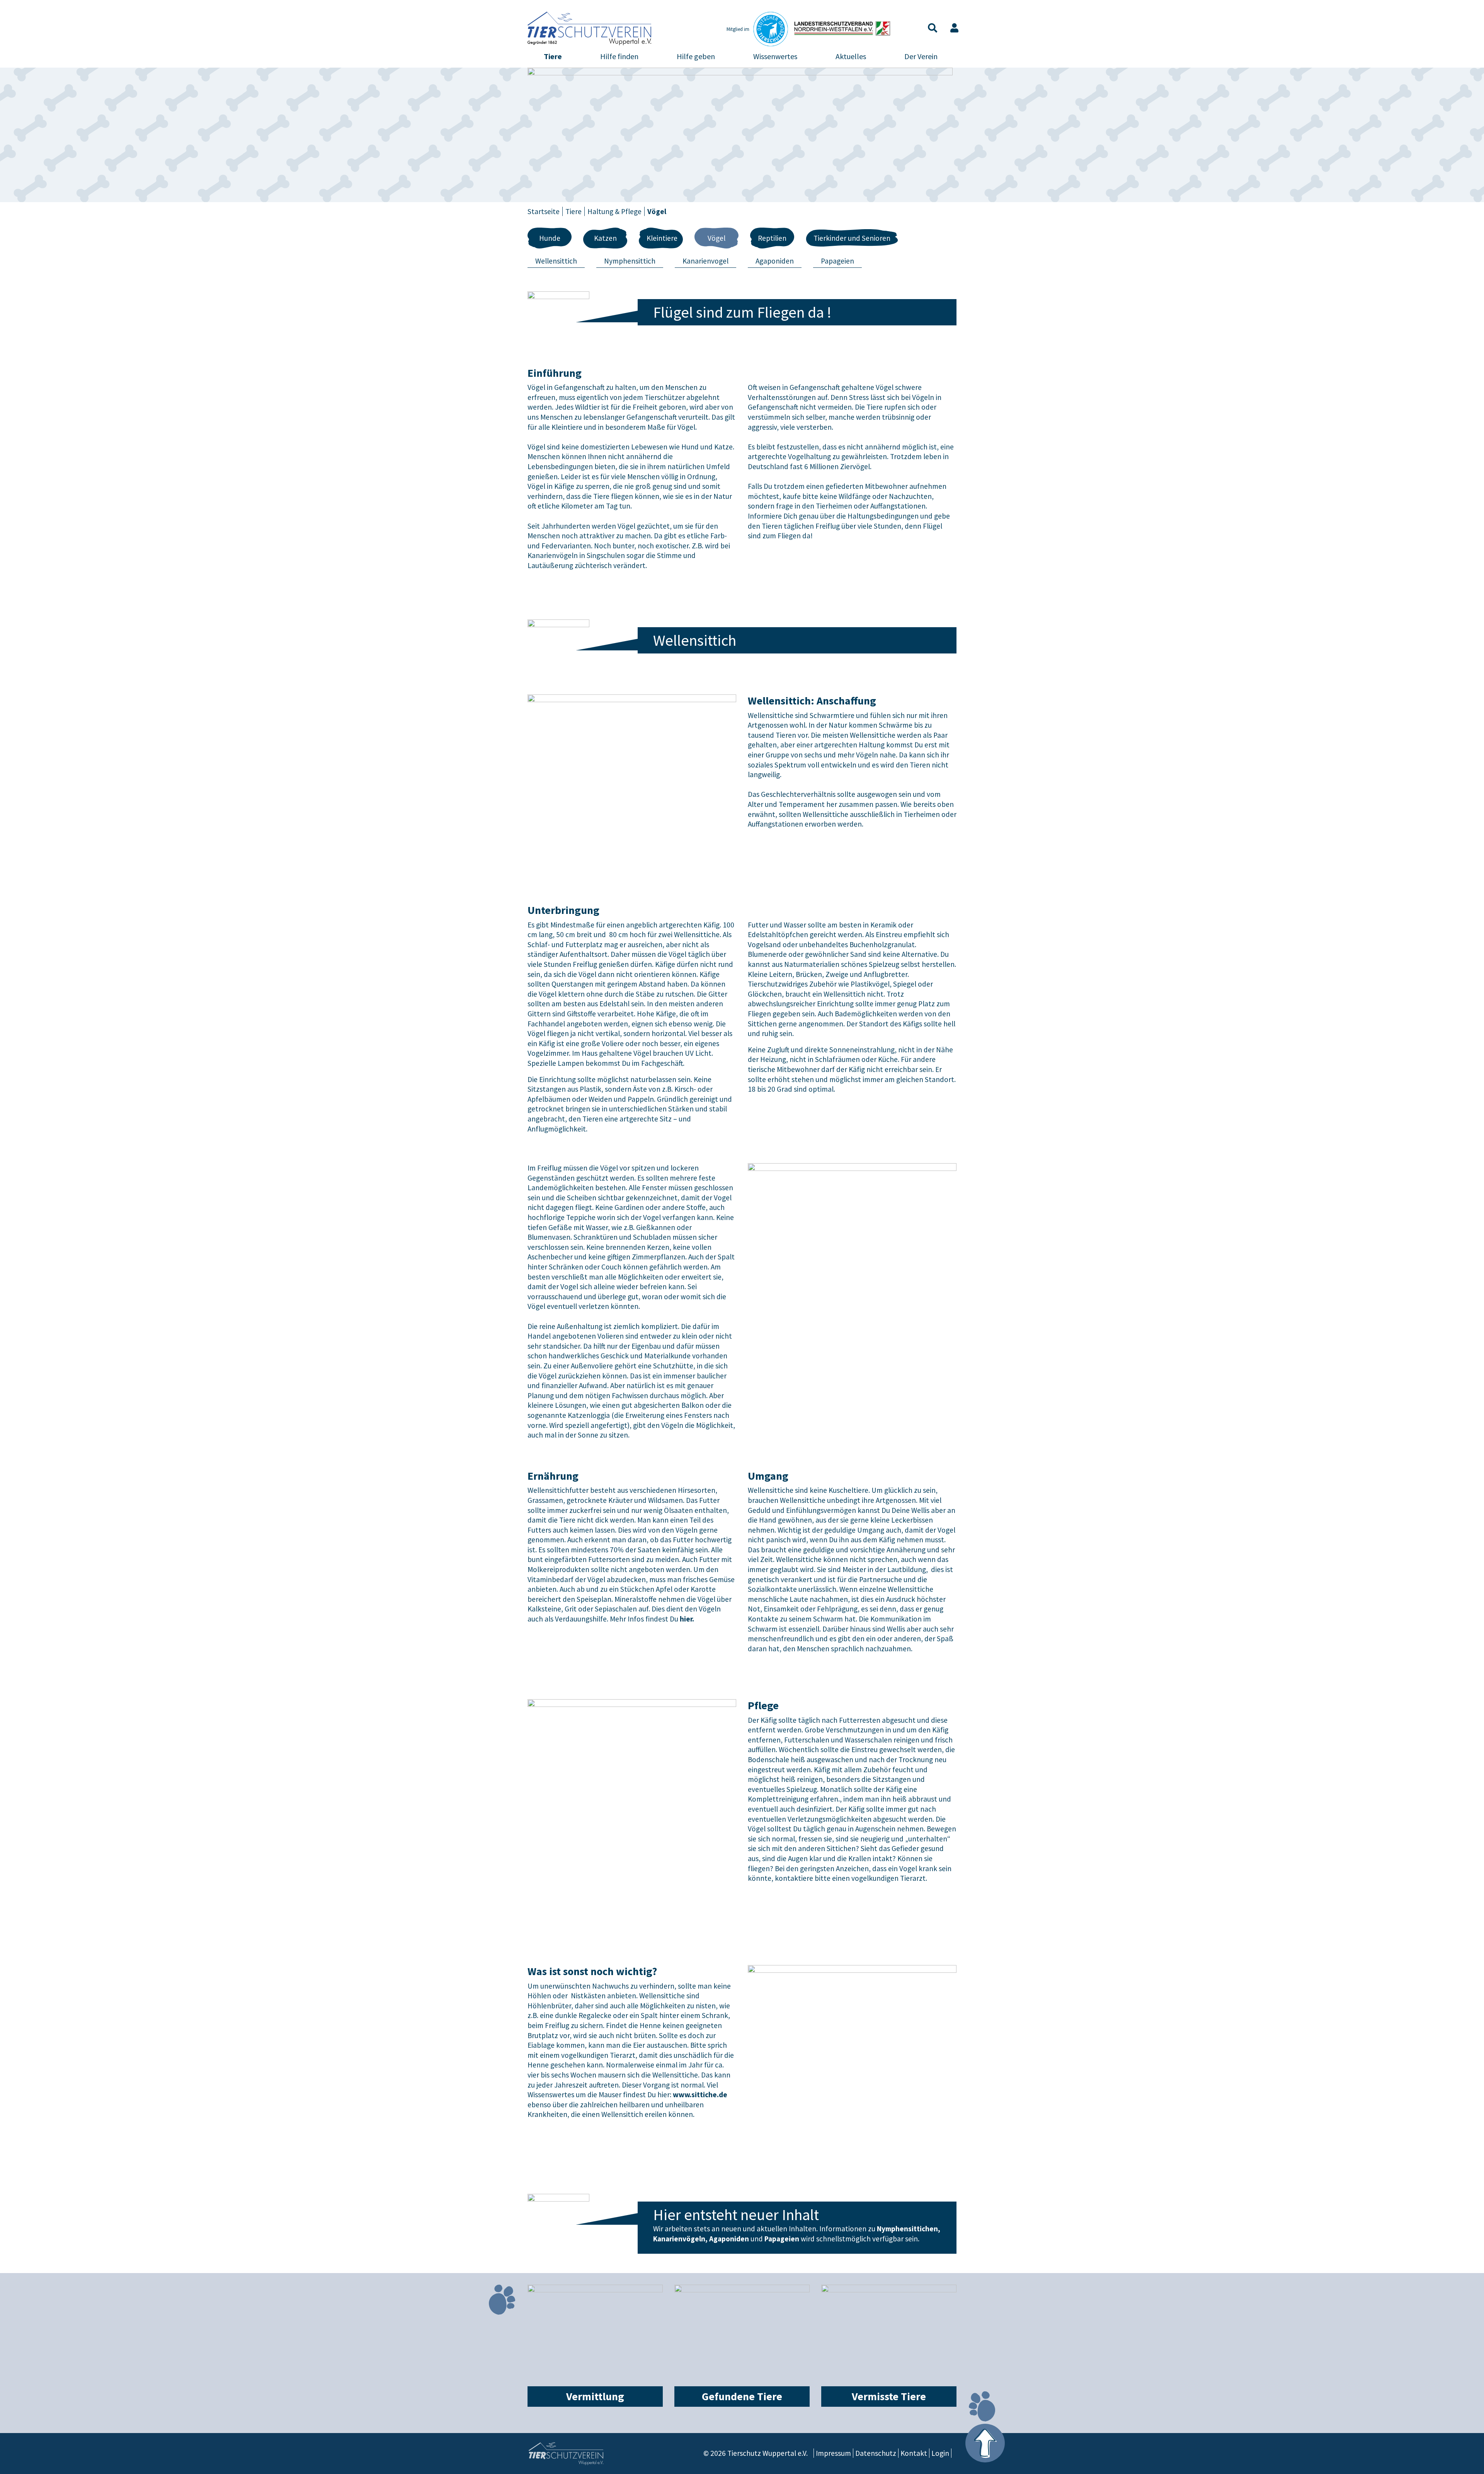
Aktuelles (851, 56)
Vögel (716, 238)
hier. (687, 1619)
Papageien (837, 261)
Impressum (833, 2453)
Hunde (550, 238)
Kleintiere (662, 238)
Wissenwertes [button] (775, 56)
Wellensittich (556, 261)
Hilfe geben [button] (696, 56)
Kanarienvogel (705, 261)
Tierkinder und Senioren (852, 238)
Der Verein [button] (921, 56)
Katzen (605, 238)
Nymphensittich (630, 261)
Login (940, 2453)
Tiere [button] (553, 56)
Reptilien (772, 238)
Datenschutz (876, 2453)
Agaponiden (775, 261)
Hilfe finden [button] (619, 56)
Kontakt (914, 2453)
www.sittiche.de (700, 2095)
